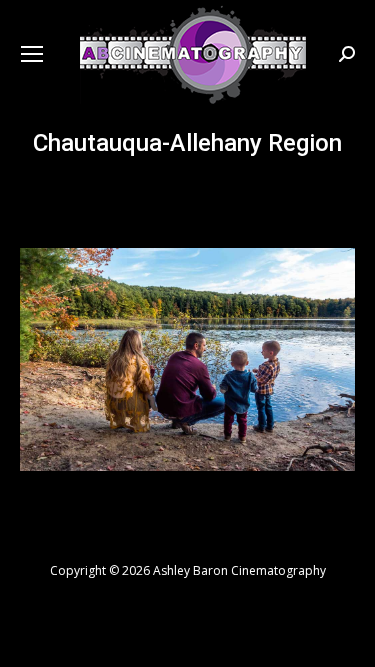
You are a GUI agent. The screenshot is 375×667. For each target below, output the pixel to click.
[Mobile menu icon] (32, 54)
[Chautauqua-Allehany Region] (187, 359)
